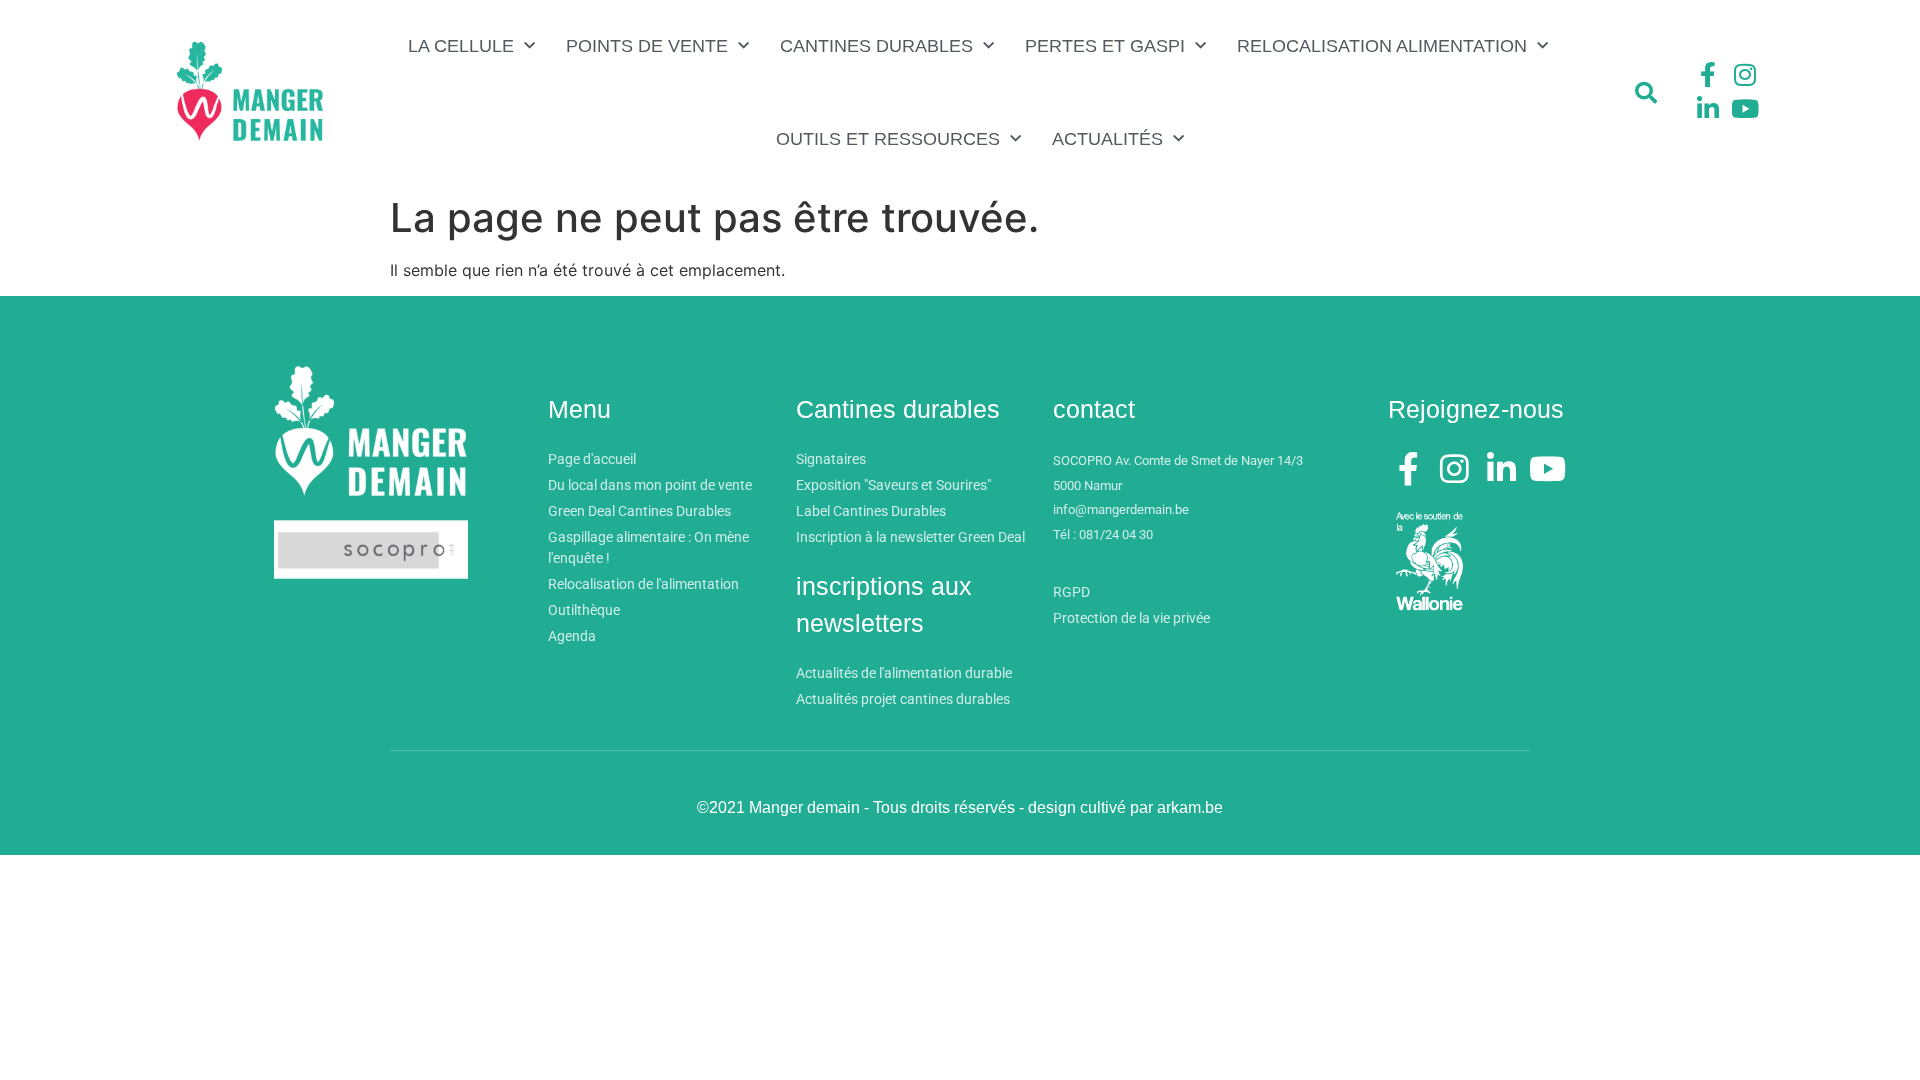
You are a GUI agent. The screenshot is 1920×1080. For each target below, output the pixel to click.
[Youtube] (1745, 108)
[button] (1646, 93)
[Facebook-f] (1708, 75)
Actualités (1107, 139)
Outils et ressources (888, 139)
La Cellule (461, 46)
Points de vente (647, 46)
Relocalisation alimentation (1382, 46)
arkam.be (1190, 807)
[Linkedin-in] (1708, 108)
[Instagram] (1745, 75)
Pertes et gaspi (1105, 46)
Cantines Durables (876, 46)
